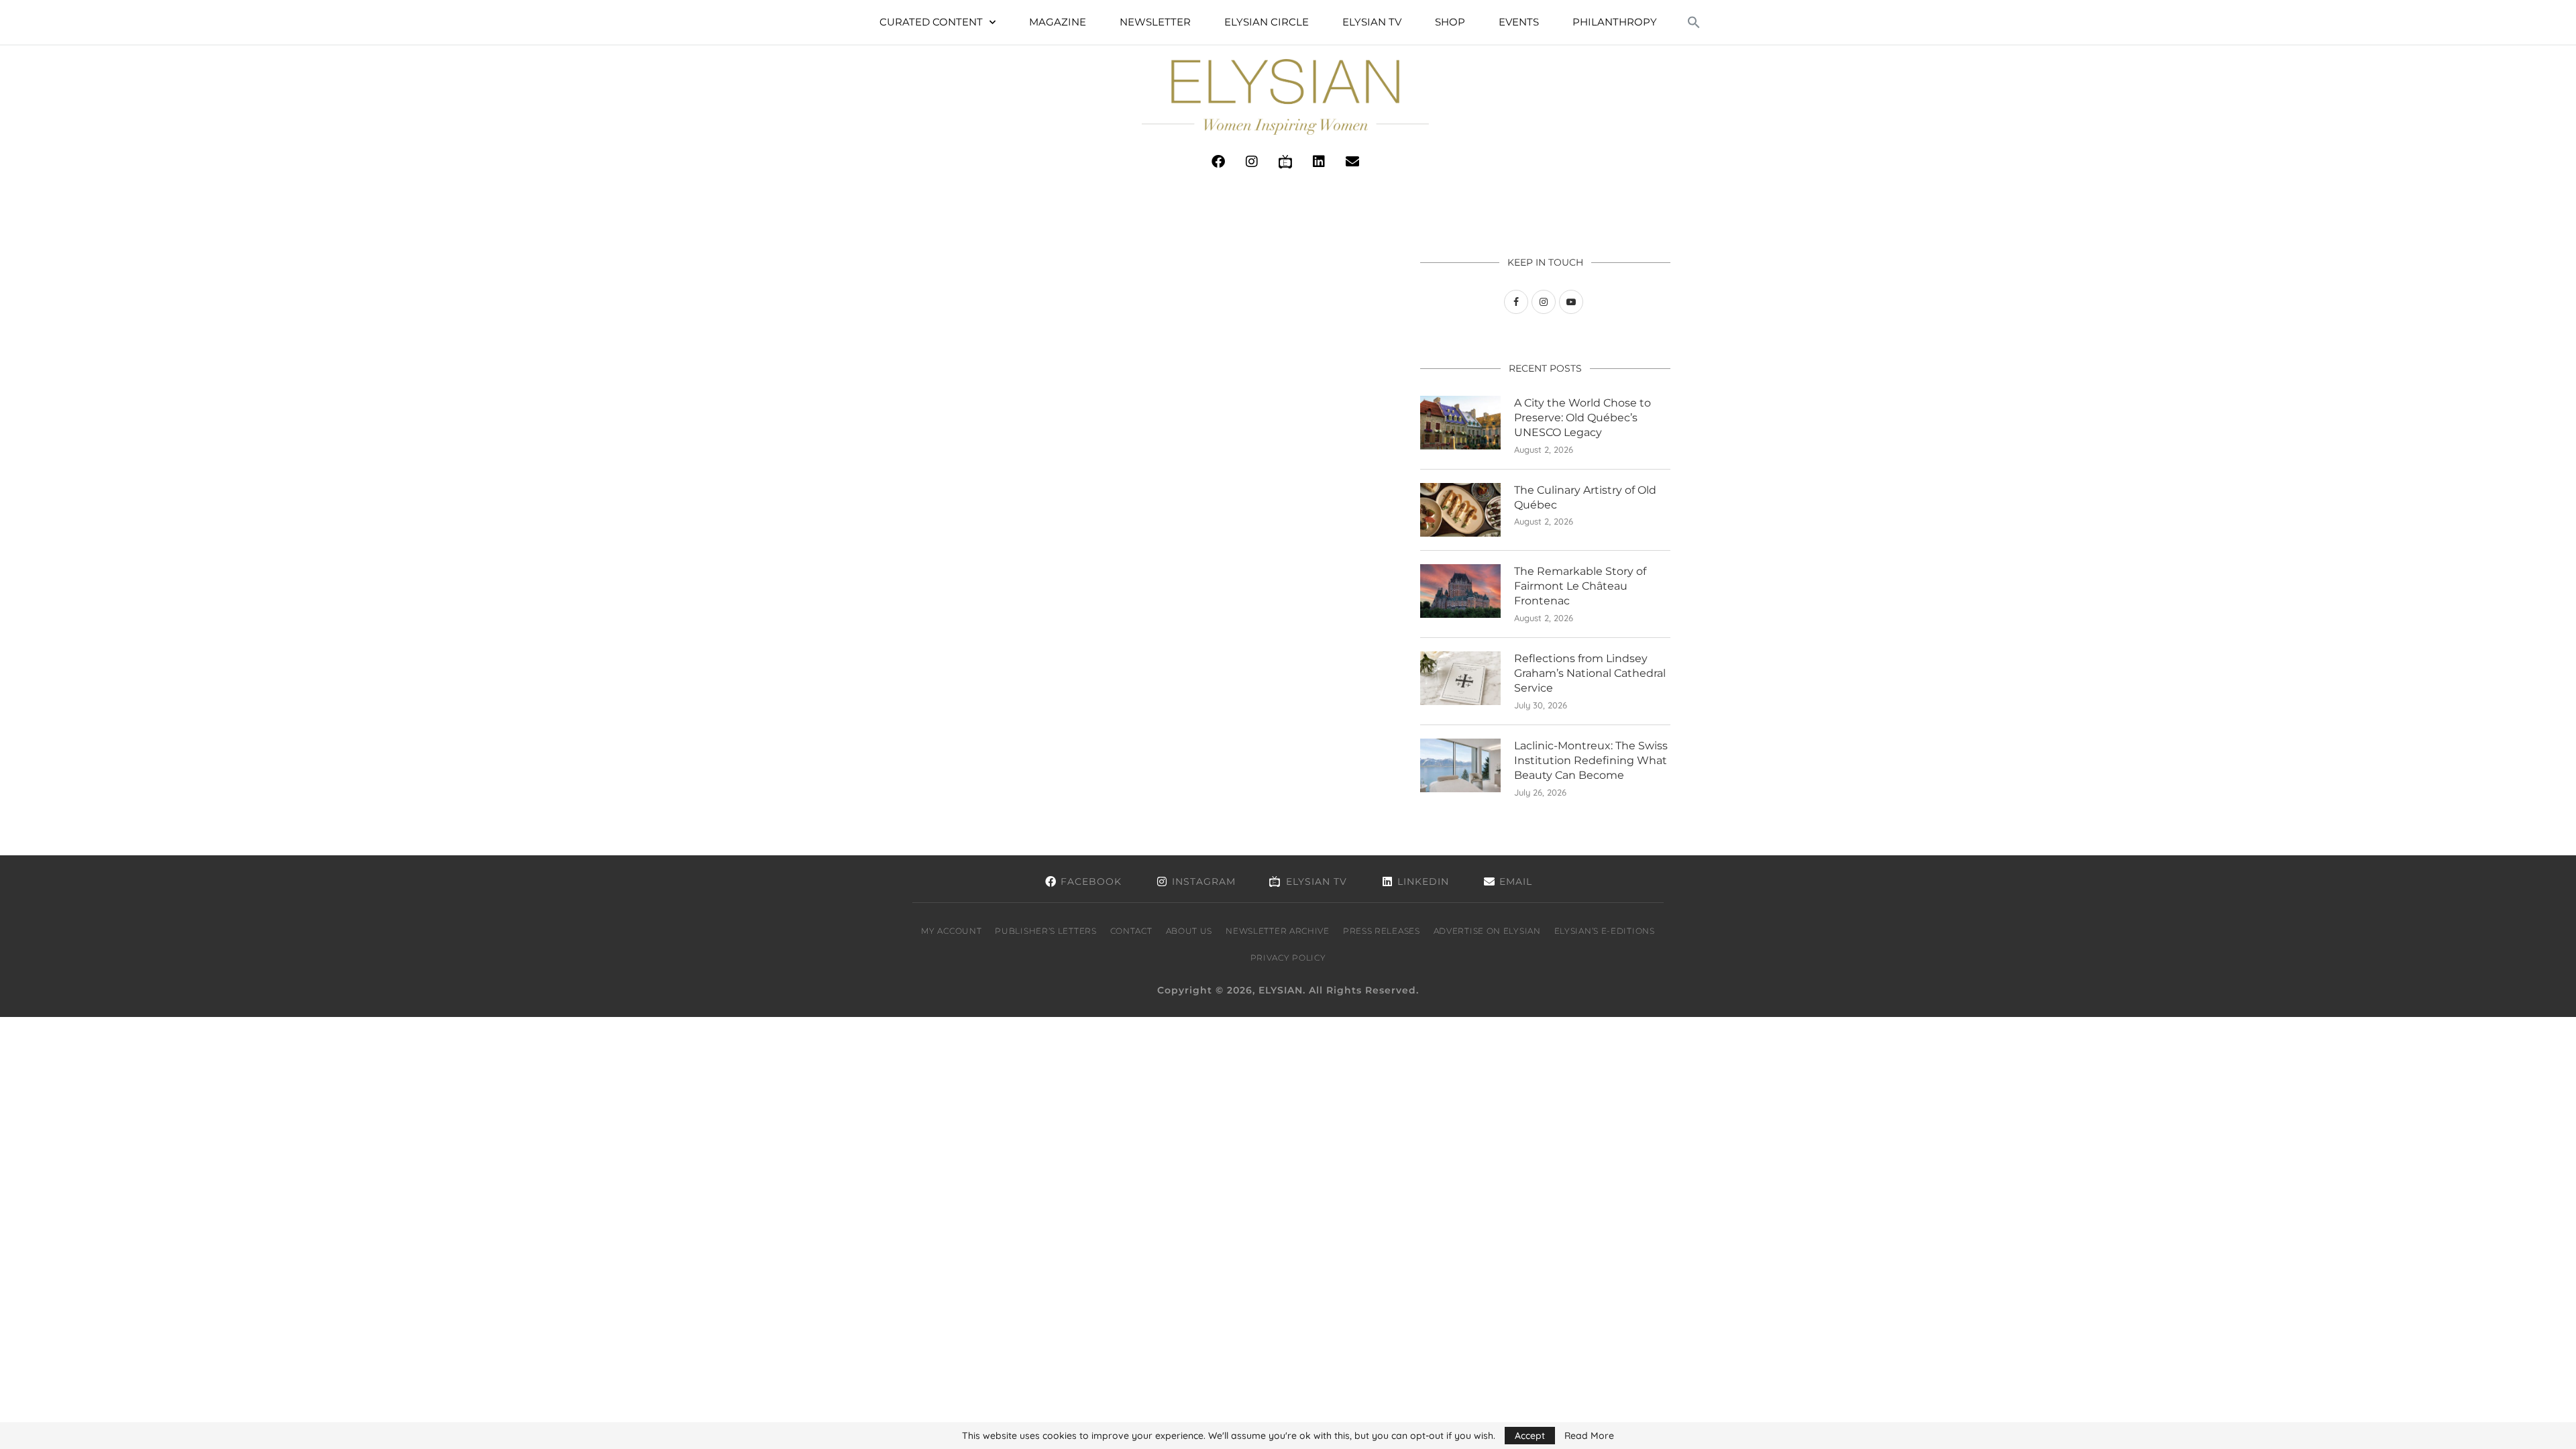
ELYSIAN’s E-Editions (1605, 931)
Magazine (1058, 22)
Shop (1450, 22)
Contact (1131, 931)
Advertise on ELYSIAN (1487, 931)
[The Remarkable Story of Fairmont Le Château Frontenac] (1460, 591)
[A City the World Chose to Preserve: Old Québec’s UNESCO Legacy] (1460, 423)
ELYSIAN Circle (1267, 22)
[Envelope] (1352, 162)
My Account (951, 931)
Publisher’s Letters (1045, 931)
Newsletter (1155, 22)
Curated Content (931, 22)
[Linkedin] (1319, 162)
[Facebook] (1218, 162)
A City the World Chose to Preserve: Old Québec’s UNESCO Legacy (1582, 418)
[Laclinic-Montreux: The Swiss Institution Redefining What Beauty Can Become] (1460, 765)
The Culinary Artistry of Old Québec (1585, 497)
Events (1519, 22)
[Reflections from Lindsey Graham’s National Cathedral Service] (1460, 678)
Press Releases (1382, 931)
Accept (1530, 1436)
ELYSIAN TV (1372, 22)
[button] (1694, 22)
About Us (1189, 931)
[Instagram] (1252, 162)
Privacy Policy (1288, 958)
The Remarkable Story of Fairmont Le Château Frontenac (1580, 586)
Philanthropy (1615, 22)
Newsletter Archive (1278, 931)
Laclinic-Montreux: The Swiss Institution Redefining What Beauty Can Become (1591, 761)
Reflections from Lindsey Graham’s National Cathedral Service (1590, 674)
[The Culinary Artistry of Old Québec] (1460, 510)
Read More (1589, 1436)
